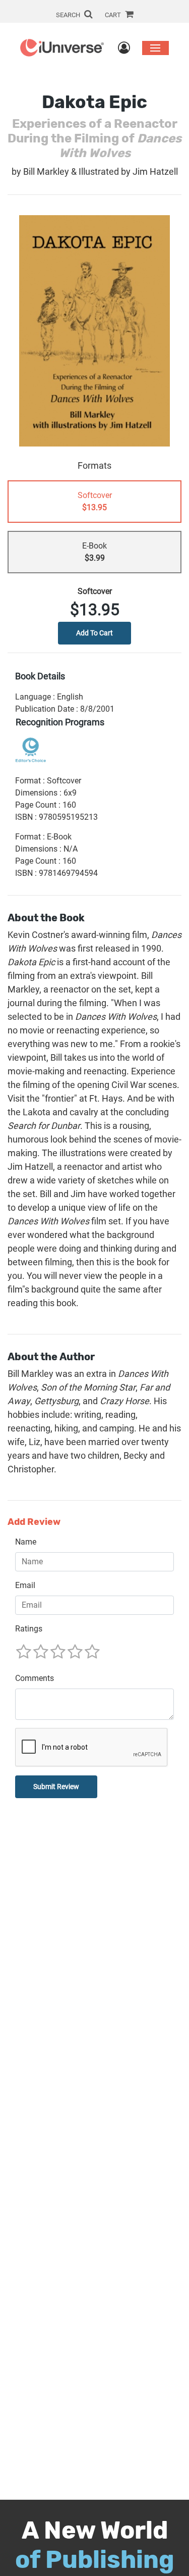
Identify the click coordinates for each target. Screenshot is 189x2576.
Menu (155, 48)
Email (25, 1585)
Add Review (34, 1522)
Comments (35, 1678)
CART (114, 15)
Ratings (29, 1629)
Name (26, 1542)
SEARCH (69, 15)
